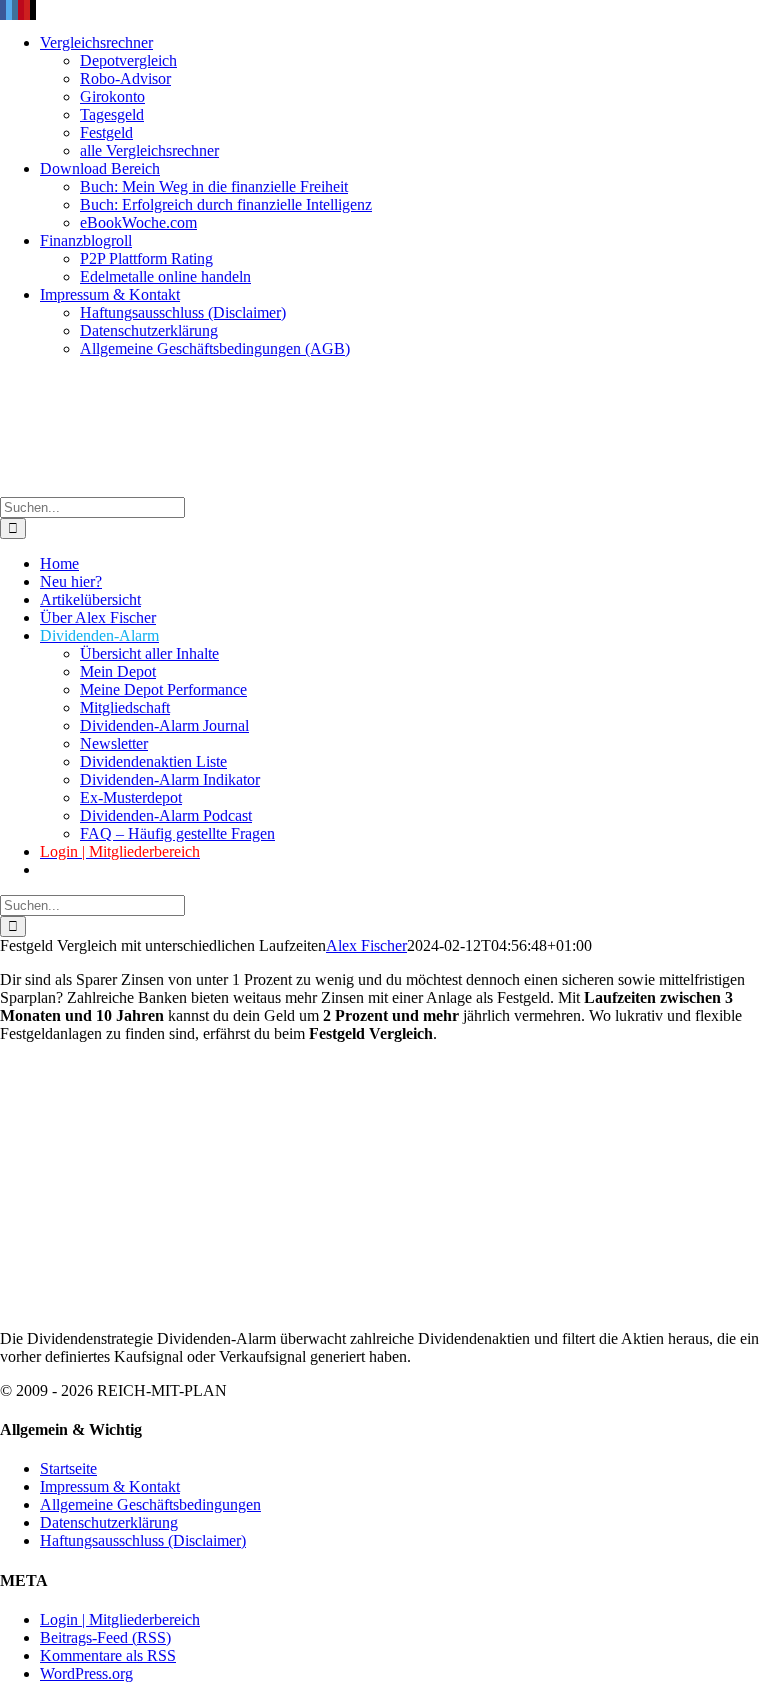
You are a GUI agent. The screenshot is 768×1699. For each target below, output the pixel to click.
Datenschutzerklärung (109, 1522)
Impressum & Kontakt (110, 1486)
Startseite (68, 1468)
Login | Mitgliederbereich (120, 1619)
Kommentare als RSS (108, 1655)
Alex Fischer (366, 945)
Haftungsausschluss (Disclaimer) (143, 1540)
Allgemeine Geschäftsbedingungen (150, 1504)
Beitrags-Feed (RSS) (105, 1637)
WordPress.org (86, 1673)
